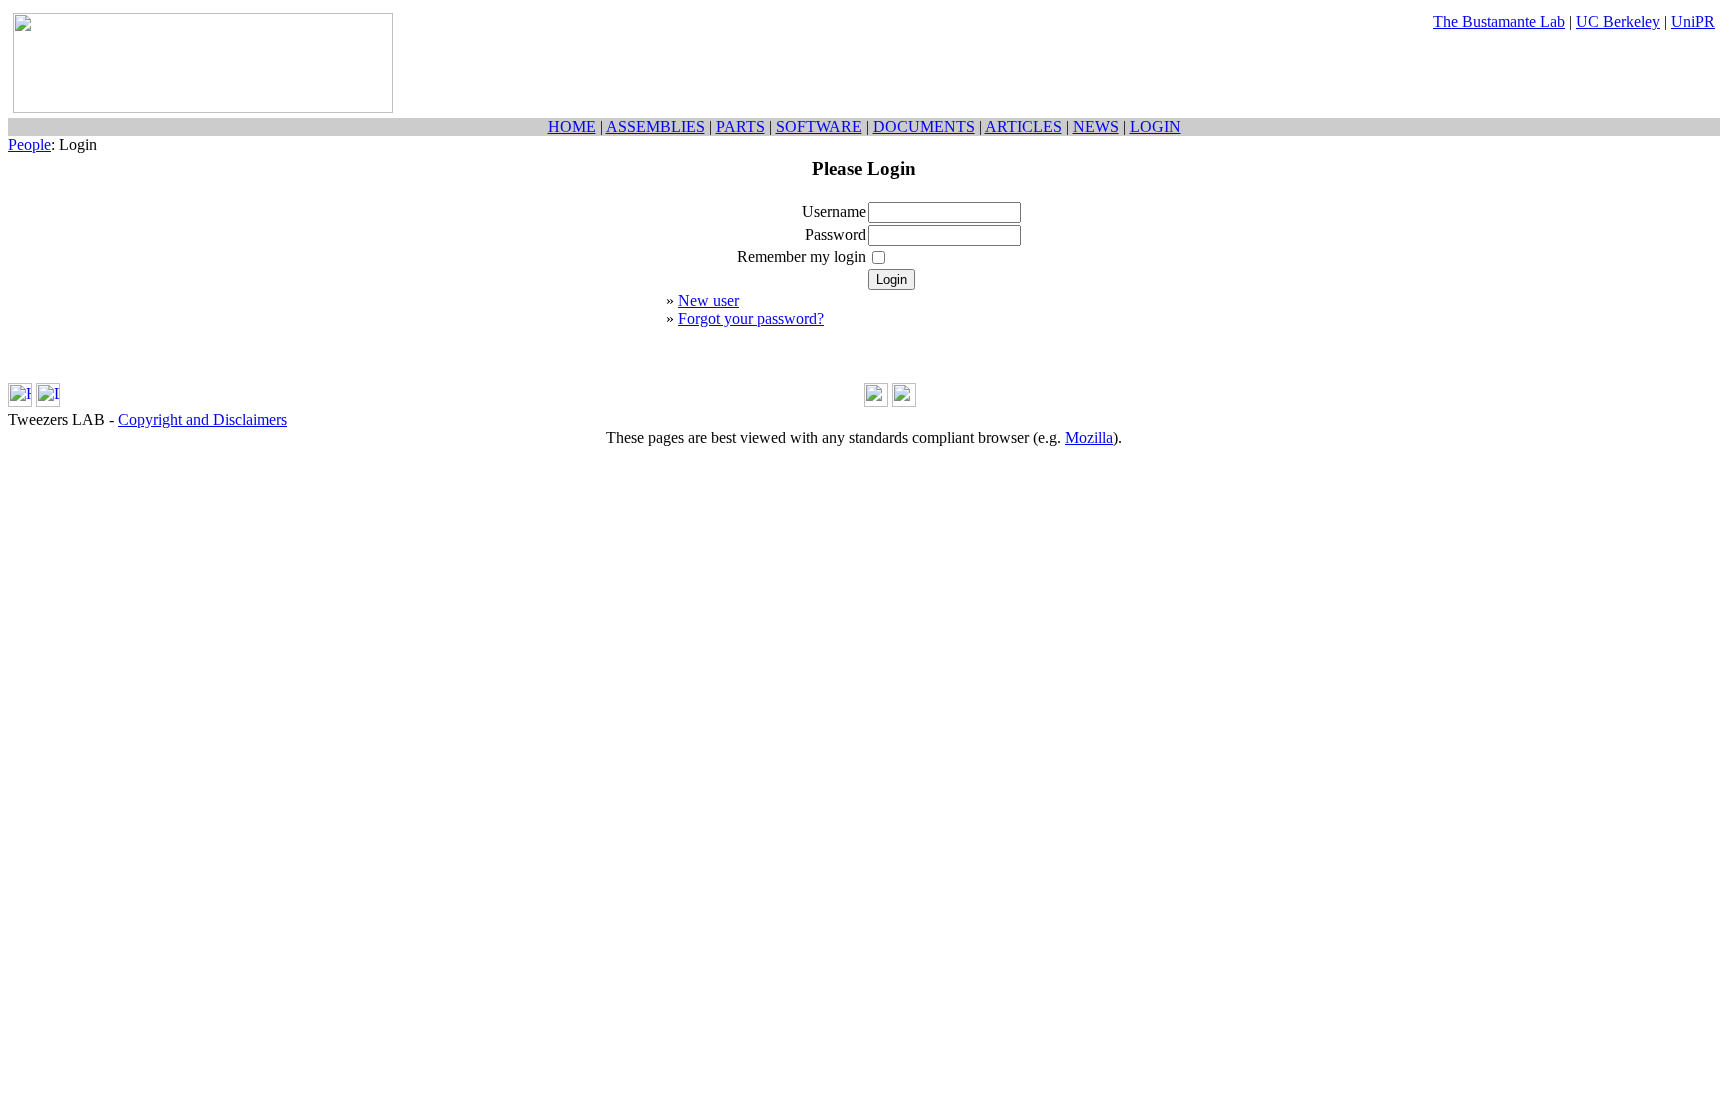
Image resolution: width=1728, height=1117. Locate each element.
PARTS (740, 126)
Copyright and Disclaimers (202, 419)
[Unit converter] (904, 401)
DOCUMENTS (924, 126)
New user (708, 300)
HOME (572, 126)
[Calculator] (876, 401)
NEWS (1096, 126)
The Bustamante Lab (1499, 21)
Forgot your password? (751, 318)
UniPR (1693, 21)
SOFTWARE (819, 126)
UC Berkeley (1618, 21)
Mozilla (1089, 437)
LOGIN (1155, 126)
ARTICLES (1023, 126)
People (29, 144)
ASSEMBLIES (655, 126)
